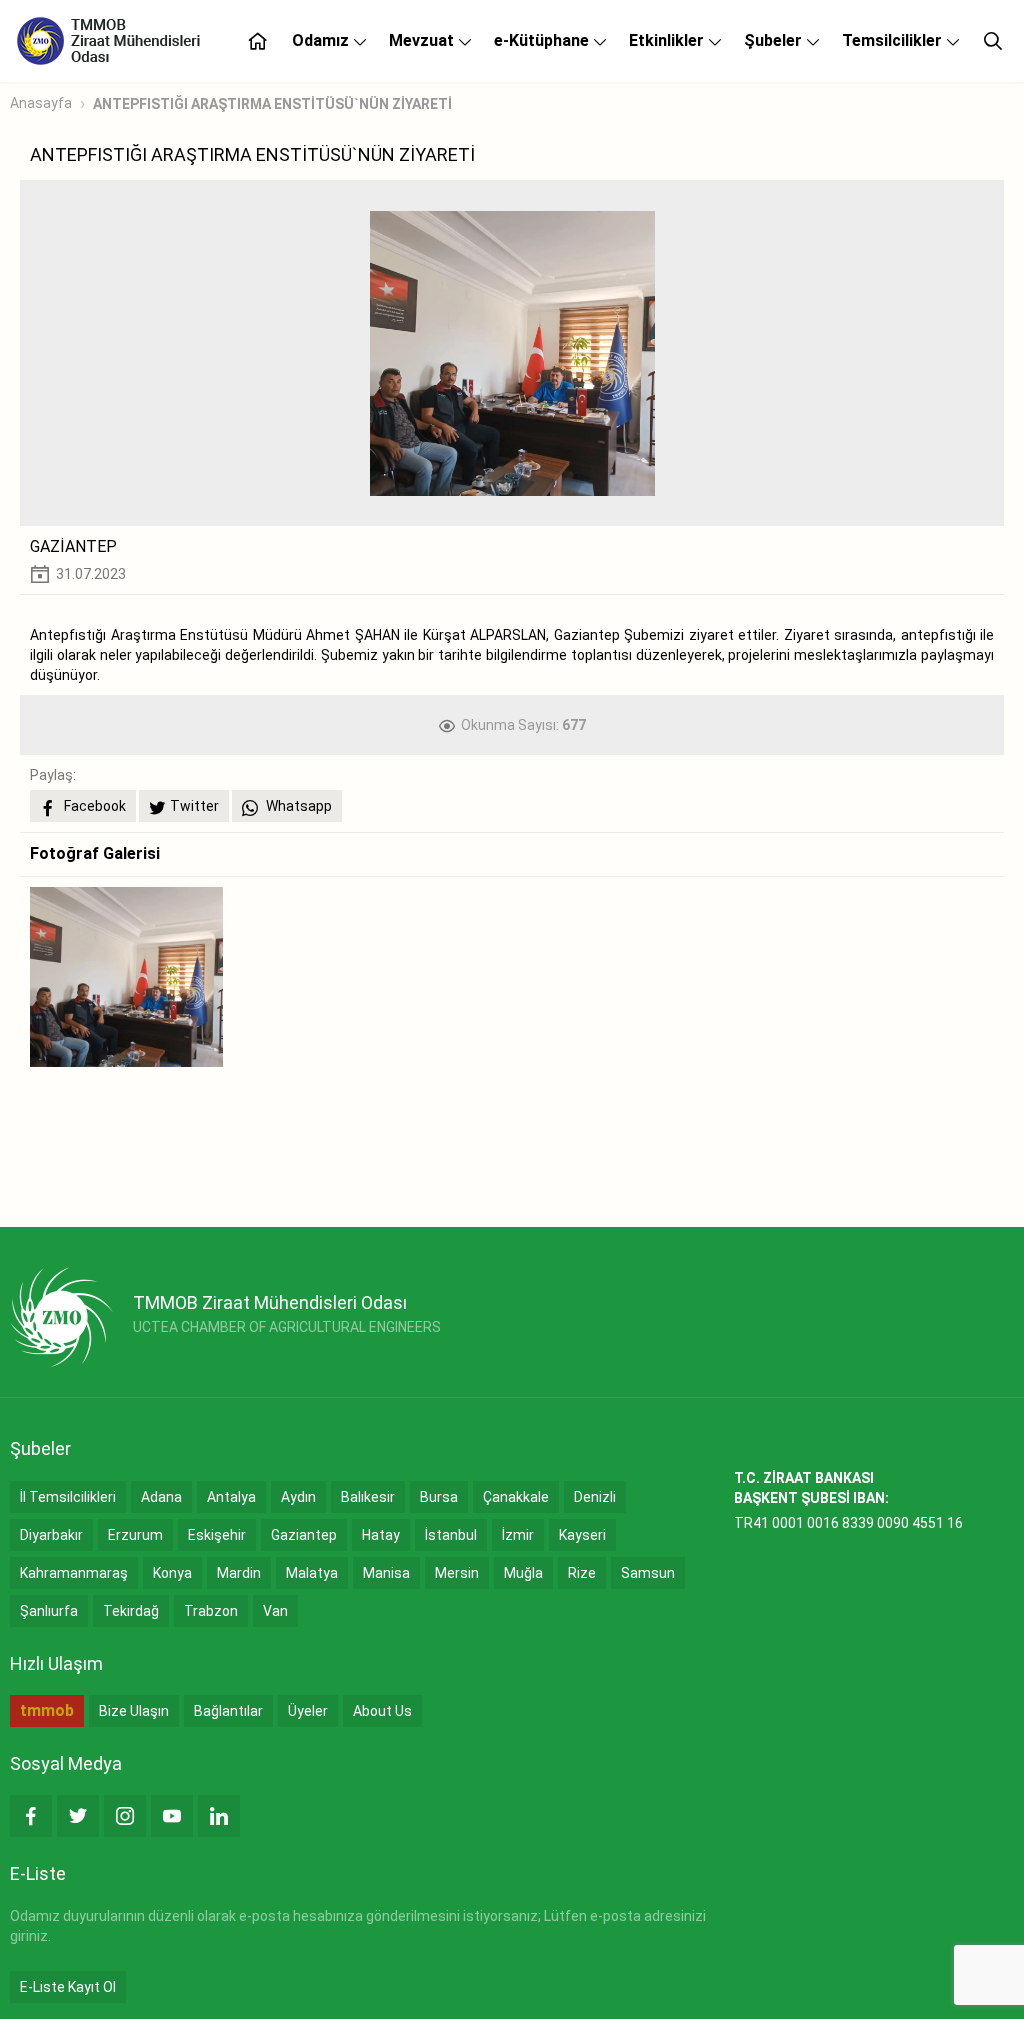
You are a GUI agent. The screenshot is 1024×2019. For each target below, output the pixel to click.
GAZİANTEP (73, 546)
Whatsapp (297, 806)
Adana (161, 1497)
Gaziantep (304, 1535)
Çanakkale (516, 1497)
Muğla (523, 1573)
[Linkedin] (219, 1816)
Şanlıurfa (49, 1611)
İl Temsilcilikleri (68, 1497)
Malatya (312, 1573)
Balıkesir (368, 1497)
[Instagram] (125, 1816)
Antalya (231, 1497)
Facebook (93, 806)
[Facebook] (31, 1816)
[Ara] (993, 41)
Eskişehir (217, 1535)
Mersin (457, 1573)
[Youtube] (172, 1816)
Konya (172, 1573)
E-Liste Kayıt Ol (68, 1987)
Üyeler (308, 1711)
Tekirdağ (131, 1611)
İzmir (518, 1535)
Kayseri (582, 1535)
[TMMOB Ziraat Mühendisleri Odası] (61, 1317)
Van (275, 1611)
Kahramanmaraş (74, 1573)
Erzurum (135, 1535)
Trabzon (211, 1611)
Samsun (648, 1573)
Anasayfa (41, 103)
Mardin (239, 1573)
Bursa (439, 1497)
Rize (582, 1573)
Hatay (381, 1535)
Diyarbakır (51, 1535)
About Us (382, 1711)
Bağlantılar (228, 1711)
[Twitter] (78, 1816)
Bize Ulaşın (134, 1711)
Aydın (298, 1497)
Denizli (595, 1497)
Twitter (194, 806)
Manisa (386, 1573)
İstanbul (451, 1535)
